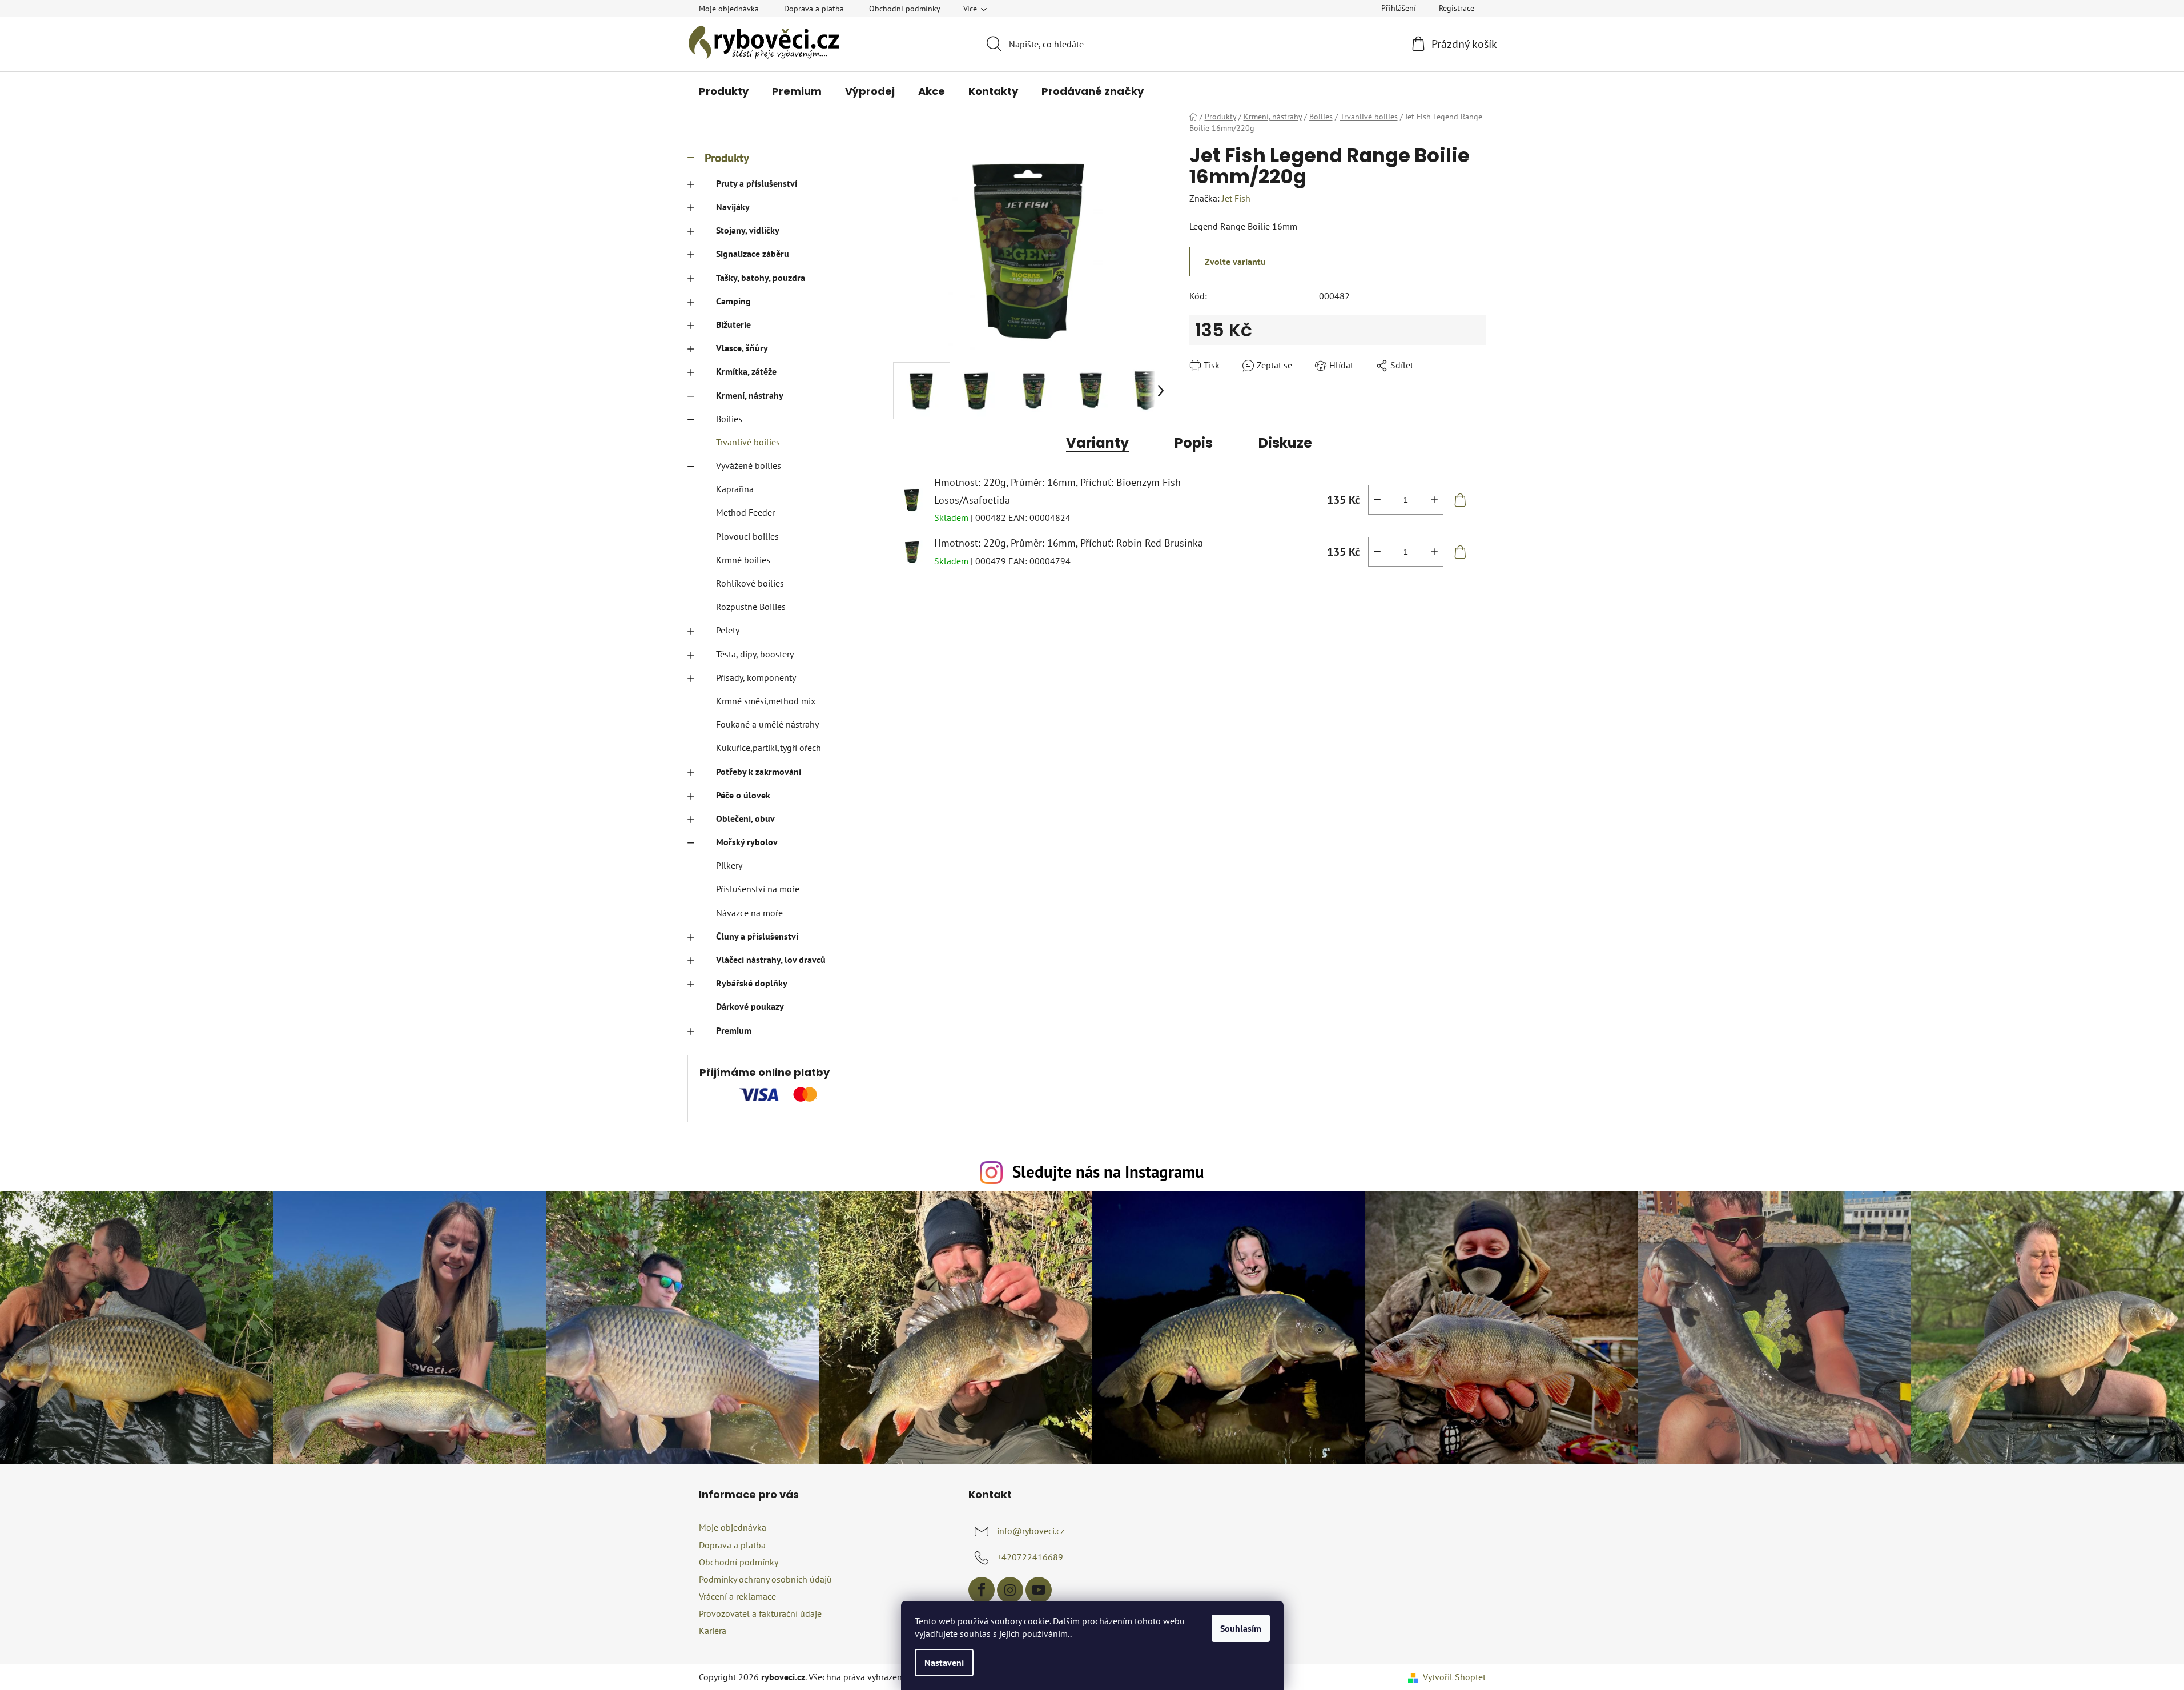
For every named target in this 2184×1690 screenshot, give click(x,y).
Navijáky (733, 207)
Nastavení (944, 1663)
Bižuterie (733, 324)
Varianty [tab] (1097, 443)
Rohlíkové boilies (750, 583)
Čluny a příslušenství (757, 936)
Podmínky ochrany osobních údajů (765, 1579)
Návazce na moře (749, 913)
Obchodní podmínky (905, 9)
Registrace (1457, 8)
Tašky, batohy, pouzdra (761, 278)
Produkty (727, 158)
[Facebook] (982, 1590)
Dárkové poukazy (750, 1006)
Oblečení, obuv (745, 818)
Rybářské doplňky (752, 983)
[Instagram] (1010, 1590)
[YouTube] (1039, 1590)
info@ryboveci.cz (1031, 1531)
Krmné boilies (743, 560)
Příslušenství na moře (758, 889)
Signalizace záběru (753, 254)
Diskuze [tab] (1285, 443)
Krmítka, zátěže (746, 371)
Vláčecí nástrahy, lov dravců (771, 960)
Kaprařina (735, 489)
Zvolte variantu (1235, 262)
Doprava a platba (814, 9)
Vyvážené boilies (749, 465)
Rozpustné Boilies (751, 607)
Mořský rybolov (747, 842)
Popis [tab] (1194, 443)
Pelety (728, 630)
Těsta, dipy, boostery (755, 654)
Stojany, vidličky (748, 230)
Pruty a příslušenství (757, 183)
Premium (734, 1030)
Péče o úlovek (743, 795)
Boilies (729, 419)
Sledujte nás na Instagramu (1108, 1172)
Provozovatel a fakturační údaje (760, 1613)
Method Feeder (745, 512)
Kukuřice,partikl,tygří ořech (769, 748)
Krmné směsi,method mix (766, 701)
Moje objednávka (729, 9)
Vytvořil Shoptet (1454, 1677)
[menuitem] (724, 91)
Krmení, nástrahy (750, 395)
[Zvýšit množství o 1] (1434, 500)
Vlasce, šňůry (742, 348)
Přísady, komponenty (756, 677)
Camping (733, 301)
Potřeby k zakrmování (759, 772)
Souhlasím (1241, 1628)
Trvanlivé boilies (748, 442)
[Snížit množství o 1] (1377, 500)
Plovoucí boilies (747, 536)
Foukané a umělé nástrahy (767, 724)
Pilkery (729, 865)
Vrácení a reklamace (737, 1596)
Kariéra (713, 1631)
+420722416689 (1030, 1557)
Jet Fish (1236, 198)
